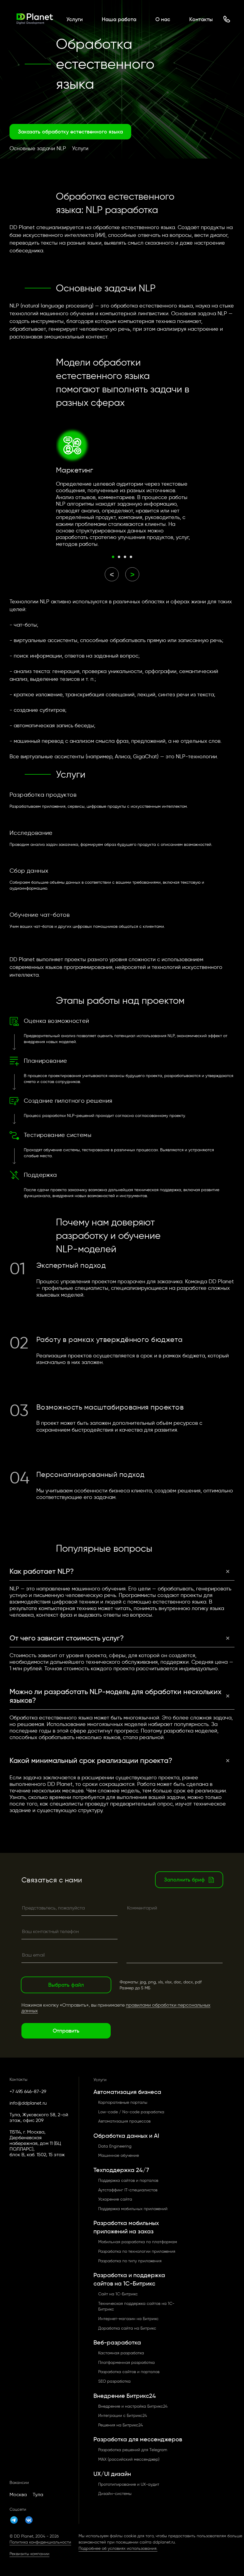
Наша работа (119, 19)
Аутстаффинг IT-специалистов (128, 2190)
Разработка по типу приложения (130, 2261)
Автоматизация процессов (124, 2121)
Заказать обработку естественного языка (70, 132)
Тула (38, 2495)
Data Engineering (115, 2146)
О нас (163, 19)
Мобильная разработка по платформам (138, 2242)
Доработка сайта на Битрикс (127, 2328)
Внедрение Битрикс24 (125, 2396)
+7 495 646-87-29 (28, 2091)
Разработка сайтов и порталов (129, 2372)
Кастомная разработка (121, 2353)
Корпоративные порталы (123, 2102)
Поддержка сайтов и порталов (128, 2180)
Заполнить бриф (184, 1880)
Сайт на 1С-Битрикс (118, 2294)
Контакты (201, 19)
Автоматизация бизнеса (127, 2092)
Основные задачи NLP (38, 149)
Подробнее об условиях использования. (118, 2548)
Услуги (75, 19)
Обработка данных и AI (126, 2136)
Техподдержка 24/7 (121, 2170)
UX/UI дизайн (112, 2474)
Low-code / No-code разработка (131, 2112)
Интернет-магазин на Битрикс (128, 2319)
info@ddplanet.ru (28, 2103)
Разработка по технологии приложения (137, 2251)
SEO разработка (114, 2381)
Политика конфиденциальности (40, 2542)
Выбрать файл (66, 1985)
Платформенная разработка (126, 2363)
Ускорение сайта (115, 2199)
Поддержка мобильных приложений (133, 2209)
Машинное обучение (119, 2155)
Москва (18, 2495)
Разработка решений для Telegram (133, 2450)
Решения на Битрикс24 (121, 2425)
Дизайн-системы (115, 2494)
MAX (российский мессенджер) (129, 2459)
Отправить (66, 2031)
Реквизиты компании (29, 2554)
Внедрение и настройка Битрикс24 (133, 2406)
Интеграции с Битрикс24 (123, 2416)
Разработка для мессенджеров (138, 2439)
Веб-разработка (117, 2342)
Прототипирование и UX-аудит (129, 2484)
